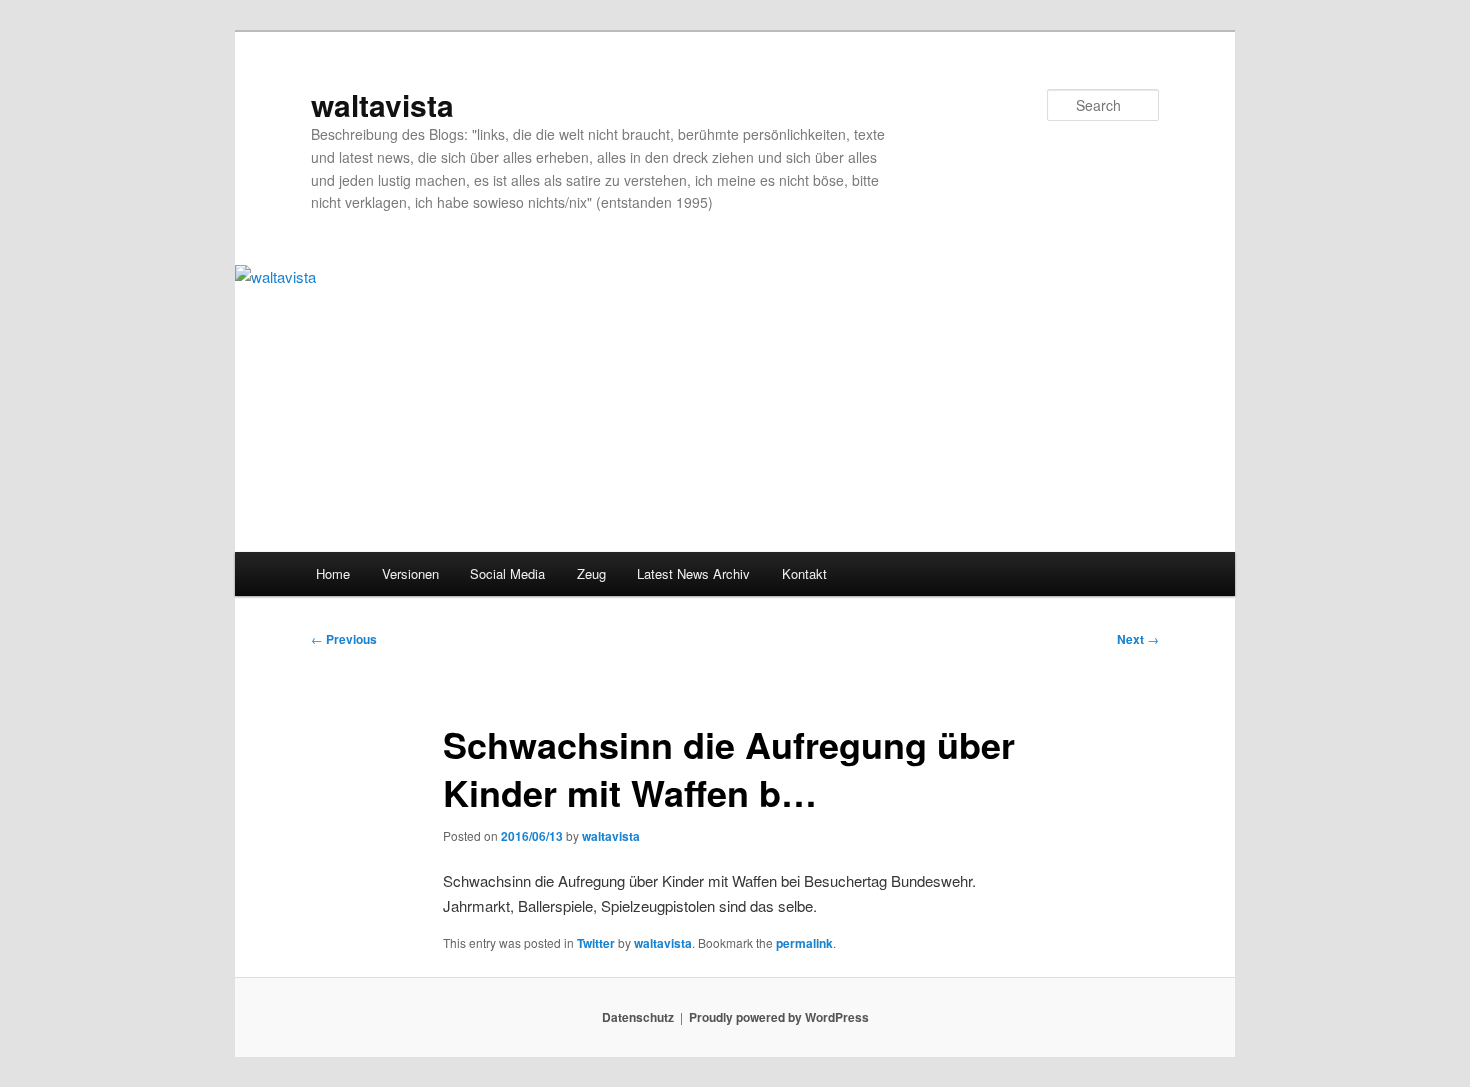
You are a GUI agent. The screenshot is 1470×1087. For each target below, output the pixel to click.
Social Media (507, 573)
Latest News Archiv (693, 573)
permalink (804, 943)
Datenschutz (638, 1017)
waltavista (382, 104)
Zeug (591, 573)
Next (1138, 639)
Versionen (410, 573)
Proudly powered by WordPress (779, 1017)
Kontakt (804, 573)
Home (333, 573)
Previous (344, 639)
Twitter (596, 943)
